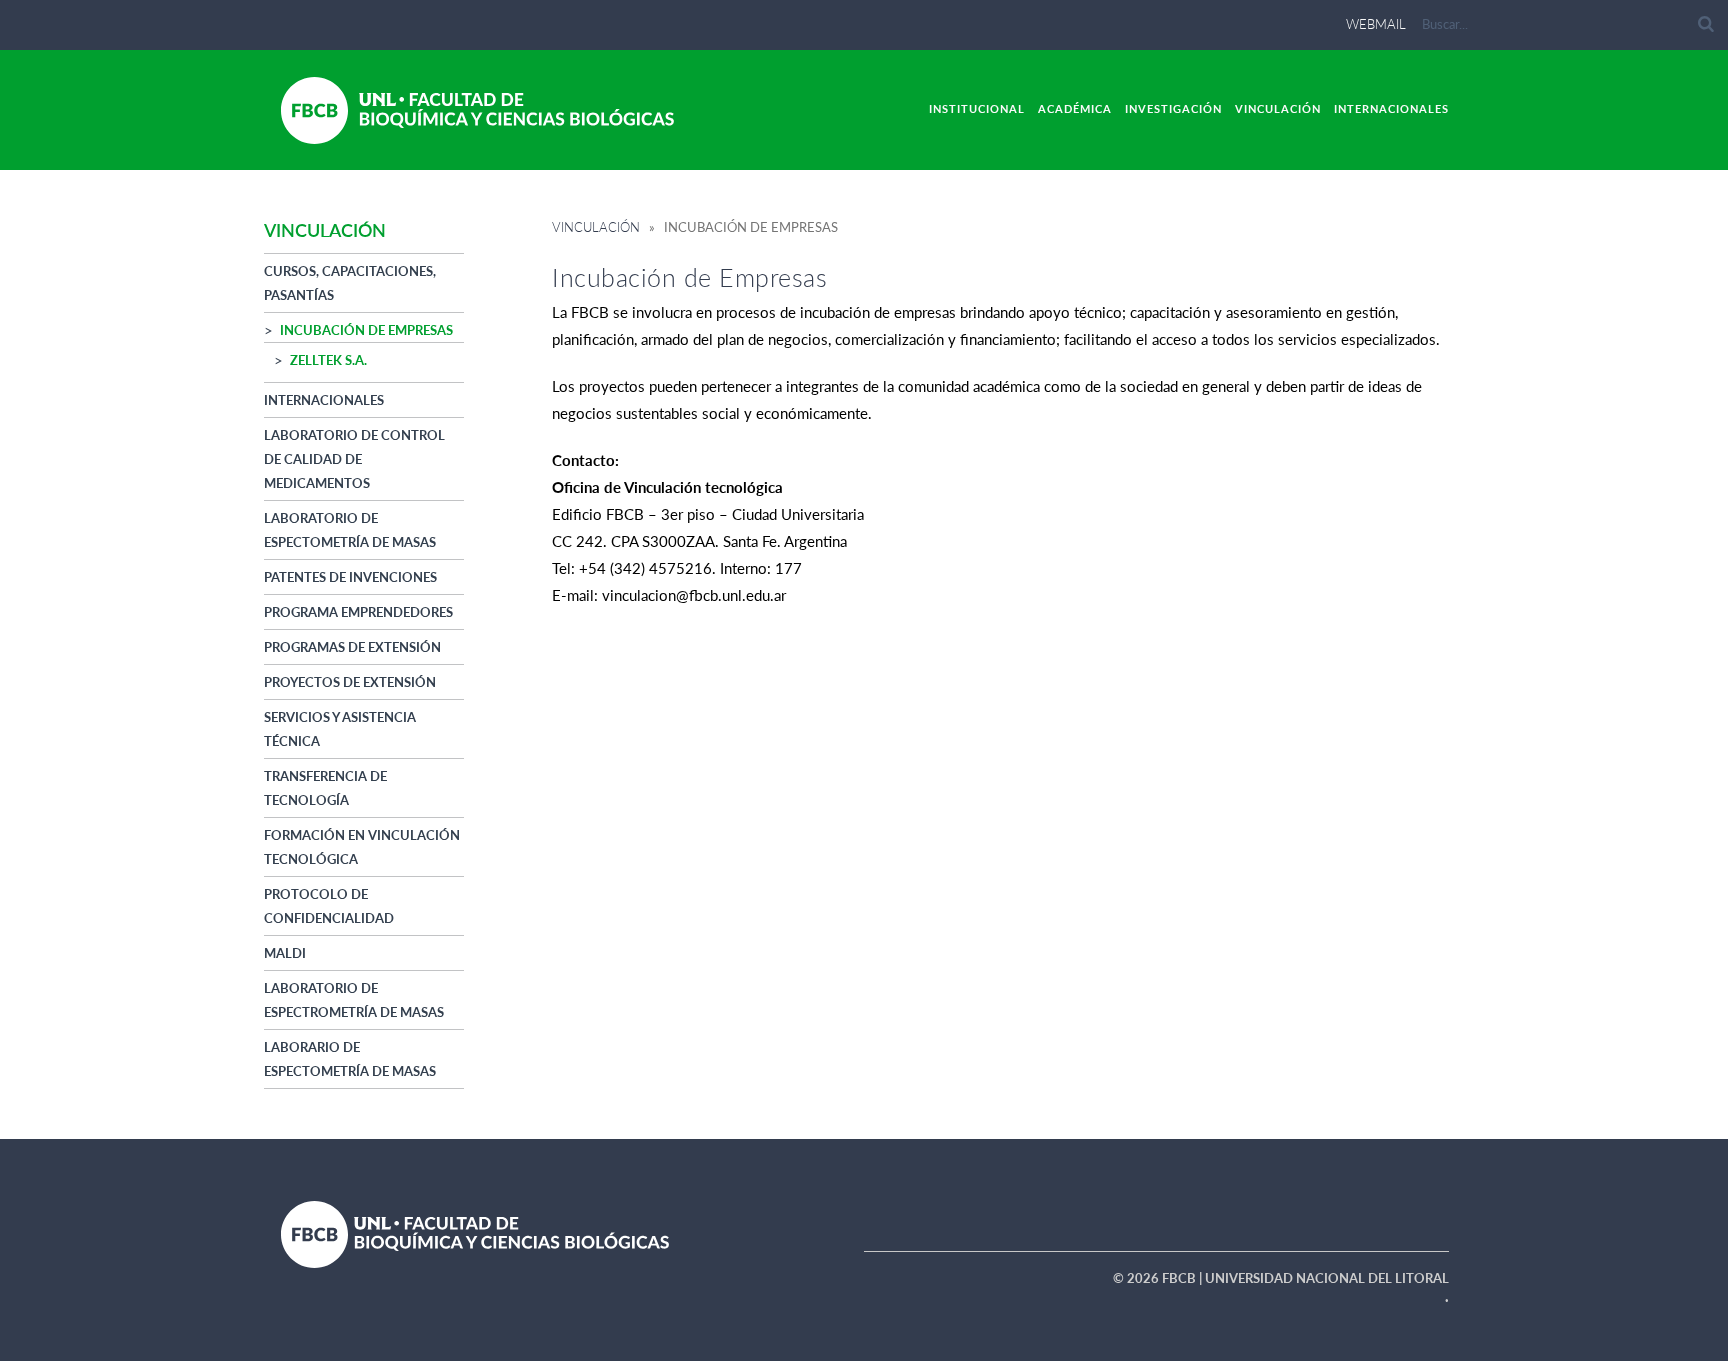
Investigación (1173, 108)
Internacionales (1391, 108)
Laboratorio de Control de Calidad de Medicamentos (354, 459)
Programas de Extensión (352, 647)
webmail (1376, 24)
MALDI (285, 953)
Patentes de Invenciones (350, 577)
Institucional (977, 108)
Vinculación (1278, 108)
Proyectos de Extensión (350, 682)
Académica (1075, 108)
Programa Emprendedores (358, 612)
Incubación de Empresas (366, 330)
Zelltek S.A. (328, 360)
